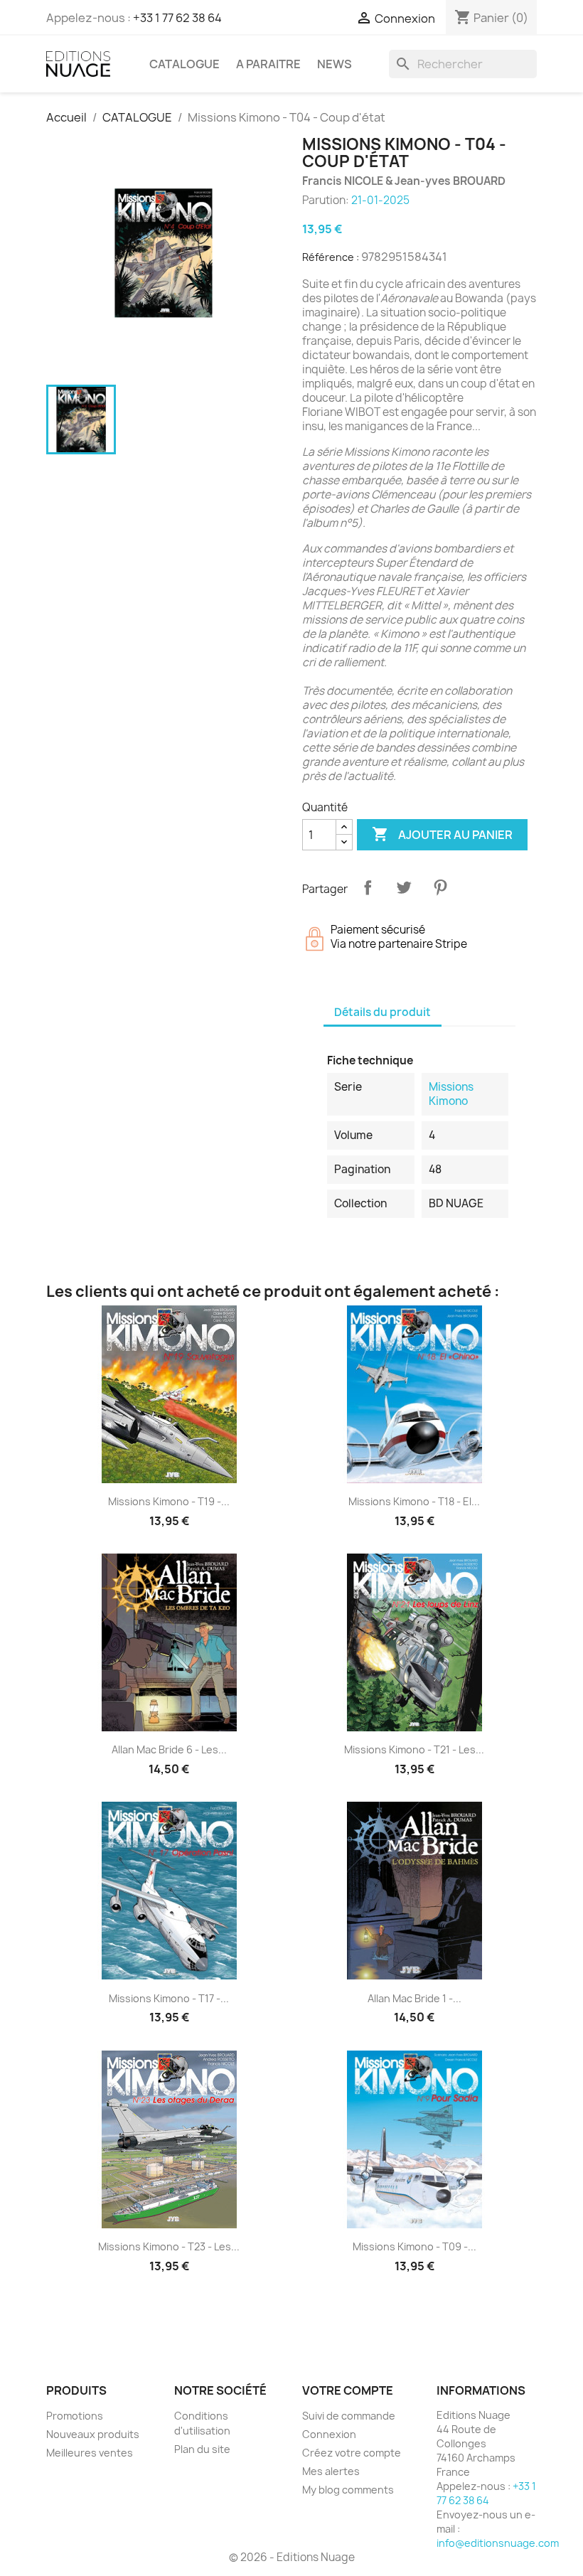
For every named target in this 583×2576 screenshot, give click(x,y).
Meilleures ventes (90, 2453)
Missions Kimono (451, 1094)
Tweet (404, 887)
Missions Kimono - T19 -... (169, 1501)
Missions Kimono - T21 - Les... (414, 1749)
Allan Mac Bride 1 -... (414, 1998)
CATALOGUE (184, 64)
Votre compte (348, 2390)
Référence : (331, 257)
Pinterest (440, 887)
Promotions (75, 2416)
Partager (368, 887)
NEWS (335, 64)
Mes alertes (331, 2471)
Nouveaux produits (93, 2434)
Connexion (329, 2434)
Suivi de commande (349, 2416)
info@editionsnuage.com (498, 2543)
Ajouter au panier (442, 834)
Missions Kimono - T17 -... (169, 1998)
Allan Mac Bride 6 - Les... (169, 1749)
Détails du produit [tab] (383, 1012)
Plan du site (202, 2449)
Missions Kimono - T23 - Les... (169, 2246)
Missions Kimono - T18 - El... (414, 1501)
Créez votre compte (352, 2453)
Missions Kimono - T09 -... (414, 2246)
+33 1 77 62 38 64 (177, 18)
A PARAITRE (268, 64)
